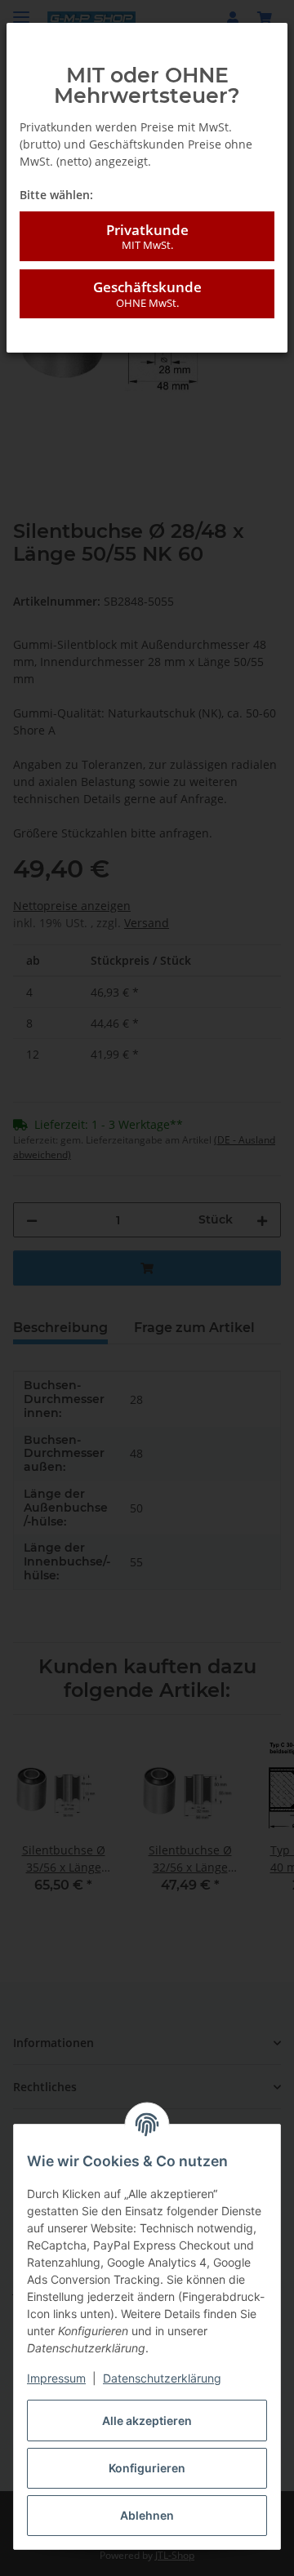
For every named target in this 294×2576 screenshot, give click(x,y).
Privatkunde (147, 236)
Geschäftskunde (147, 293)
